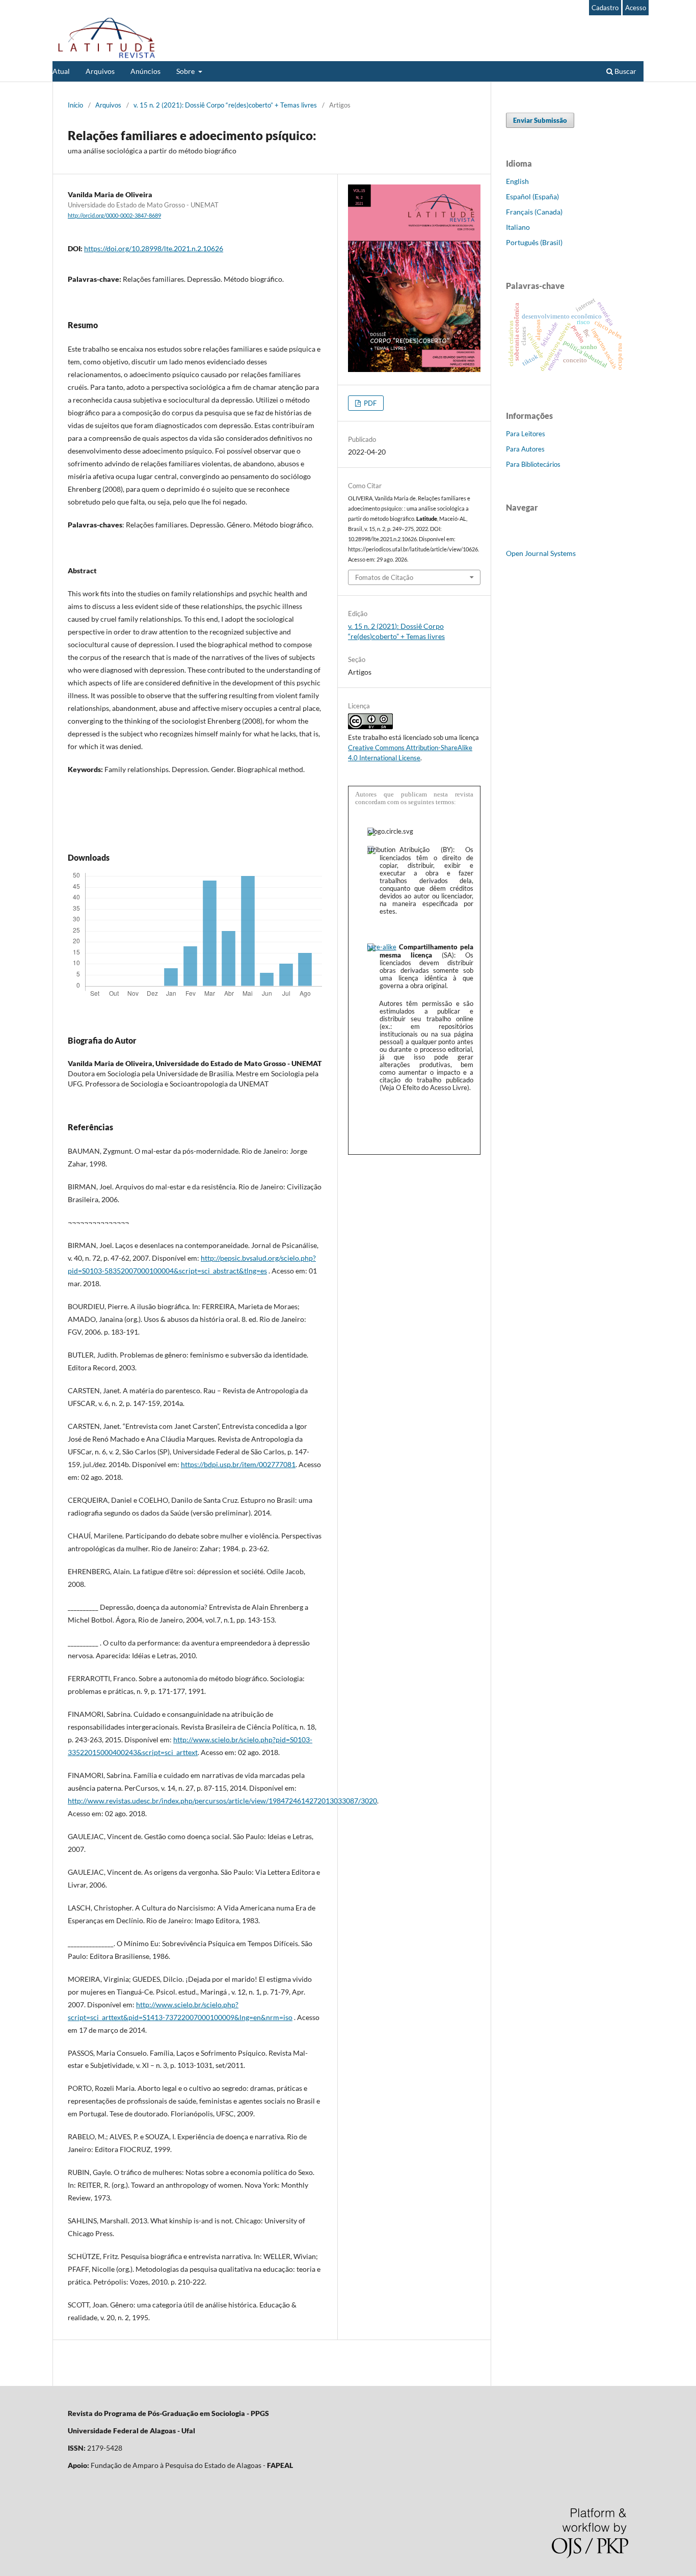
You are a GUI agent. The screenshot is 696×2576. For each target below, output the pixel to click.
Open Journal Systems (541, 553)
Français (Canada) (534, 212)
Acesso (636, 8)
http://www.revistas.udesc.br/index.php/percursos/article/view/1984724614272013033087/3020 (222, 1801)
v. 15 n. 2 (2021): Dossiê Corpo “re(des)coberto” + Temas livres (225, 105)
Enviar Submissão (540, 120)
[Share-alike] (382, 947)
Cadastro (605, 8)
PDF (369, 403)
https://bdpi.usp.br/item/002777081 (238, 1464)
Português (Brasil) (534, 242)
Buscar (625, 71)
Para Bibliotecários (533, 464)
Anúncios (145, 71)
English (517, 181)
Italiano (518, 227)
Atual (61, 71)
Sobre (186, 71)
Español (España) (532, 196)
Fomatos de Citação (384, 577)
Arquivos (100, 71)
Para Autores (525, 449)
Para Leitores (526, 434)
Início (75, 105)
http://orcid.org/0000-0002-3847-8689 (114, 216)
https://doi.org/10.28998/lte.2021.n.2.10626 (154, 248)
